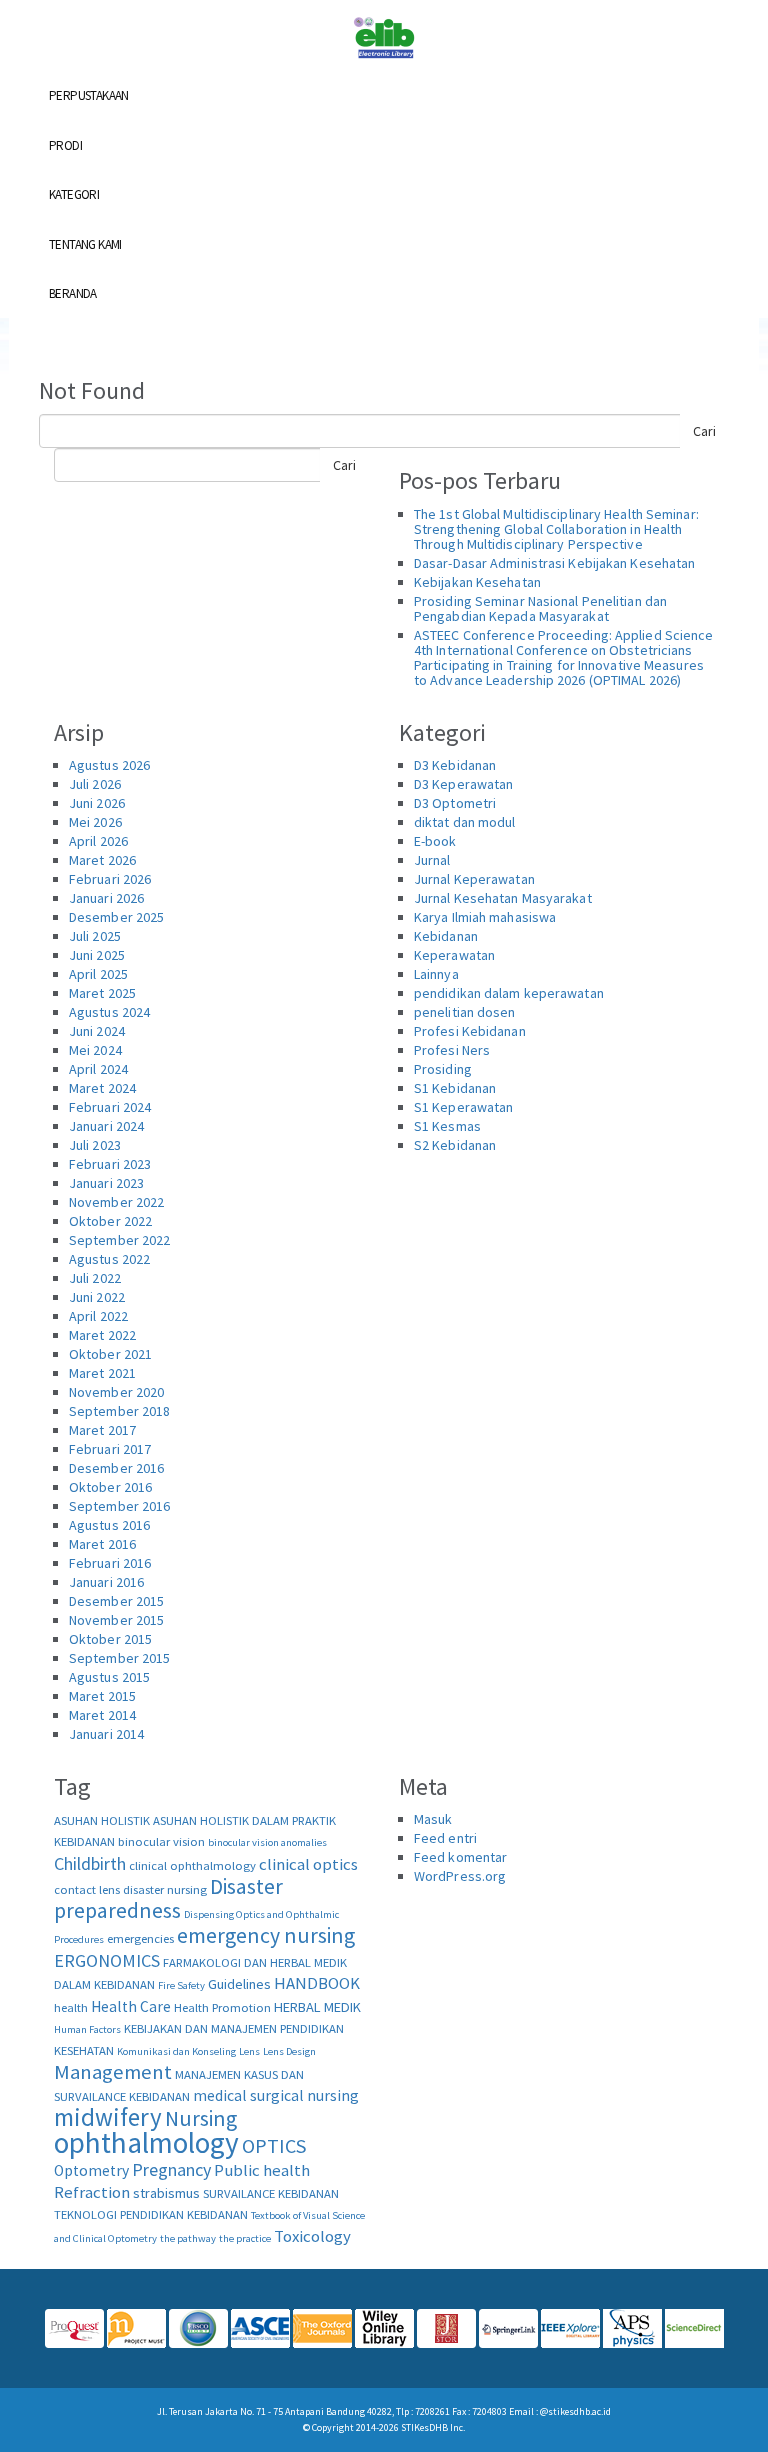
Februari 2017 (110, 1449)
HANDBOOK (317, 1983)
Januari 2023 (106, 1183)
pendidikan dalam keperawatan (509, 993)
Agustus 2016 (109, 1525)
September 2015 (119, 1658)
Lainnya (436, 974)
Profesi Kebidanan (470, 1031)
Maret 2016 (102, 1544)
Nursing (201, 2118)
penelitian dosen (465, 1012)
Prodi (65, 145)
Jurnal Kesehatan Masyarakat (503, 898)
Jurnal (432, 860)
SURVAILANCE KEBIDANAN (271, 2193)
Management (113, 2072)
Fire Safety (181, 1985)
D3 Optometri (455, 803)
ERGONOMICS (107, 1960)
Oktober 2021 (110, 1354)
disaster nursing (165, 1889)
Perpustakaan (89, 95)
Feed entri (445, 1838)
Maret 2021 (102, 1373)
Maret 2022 (102, 1335)
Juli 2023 (95, 1145)
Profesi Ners (452, 1050)
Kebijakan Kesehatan (477, 582)
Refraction (92, 2192)
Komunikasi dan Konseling (176, 2051)
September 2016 (119, 1506)
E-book (435, 841)
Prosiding (443, 1069)
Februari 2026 (110, 879)
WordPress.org (460, 1876)
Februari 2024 (110, 1107)
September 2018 (119, 1411)
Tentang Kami (85, 244)
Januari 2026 (106, 898)
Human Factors (87, 2029)
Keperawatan (454, 955)
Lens (249, 2051)
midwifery (108, 2117)
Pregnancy (171, 2169)
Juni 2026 (97, 803)
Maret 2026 (102, 860)
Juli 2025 (95, 936)
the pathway (188, 2238)
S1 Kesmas (447, 1126)
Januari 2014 (106, 1734)
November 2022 (116, 1202)
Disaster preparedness (168, 1898)
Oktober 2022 (110, 1221)
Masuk (433, 1819)
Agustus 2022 (109, 1259)
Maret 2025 (102, 993)
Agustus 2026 (109, 765)
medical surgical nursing (276, 2095)
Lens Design (289, 2051)
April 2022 (98, 1316)
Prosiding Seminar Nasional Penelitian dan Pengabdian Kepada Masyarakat (540, 608)
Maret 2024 (102, 1088)
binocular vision (161, 1841)
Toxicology (312, 2236)
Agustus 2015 (109, 1677)
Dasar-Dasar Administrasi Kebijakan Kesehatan (554, 563)
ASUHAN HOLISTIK (102, 1820)
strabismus (166, 2193)
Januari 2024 (106, 1126)
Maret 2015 (102, 1696)
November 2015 (116, 1620)
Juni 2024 (97, 1031)
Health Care (131, 2006)
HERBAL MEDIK (317, 2007)
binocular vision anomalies (267, 1842)
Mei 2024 (95, 1050)
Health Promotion (222, 2007)
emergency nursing (266, 1935)
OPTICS (274, 2145)
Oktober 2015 (110, 1639)
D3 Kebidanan (455, 765)
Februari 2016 (110, 1563)
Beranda (73, 293)
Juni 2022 (97, 1297)
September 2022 (119, 1240)
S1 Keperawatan (463, 1107)
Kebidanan (446, 936)
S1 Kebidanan (455, 1088)
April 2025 (98, 974)
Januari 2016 (106, 1582)
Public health (262, 2170)
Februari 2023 (110, 1164)
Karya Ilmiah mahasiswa (485, 917)
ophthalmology (146, 2142)
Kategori (74, 194)
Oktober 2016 (110, 1487)
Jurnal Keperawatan (474, 879)
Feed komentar (460, 1857)
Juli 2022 (95, 1278)
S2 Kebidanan (455, 1145)
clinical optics (308, 1864)
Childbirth (90, 1863)
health (71, 2007)
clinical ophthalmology (192, 1865)
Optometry (91, 2170)
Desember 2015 (116, 1601)
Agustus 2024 (109, 1012)
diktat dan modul (465, 822)
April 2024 (98, 1069)
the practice (245, 2238)
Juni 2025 (97, 955)
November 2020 (116, 1392)
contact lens (87, 1889)
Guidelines (239, 1984)
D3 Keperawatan (463, 784)
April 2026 (98, 841)
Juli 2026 (95, 784)
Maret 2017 (102, 1430)
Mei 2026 (95, 822)
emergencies (140, 1938)
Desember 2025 (116, 917)
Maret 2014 (102, 1715)
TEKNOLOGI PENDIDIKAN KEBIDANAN (151, 2214)
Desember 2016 (116, 1468)
